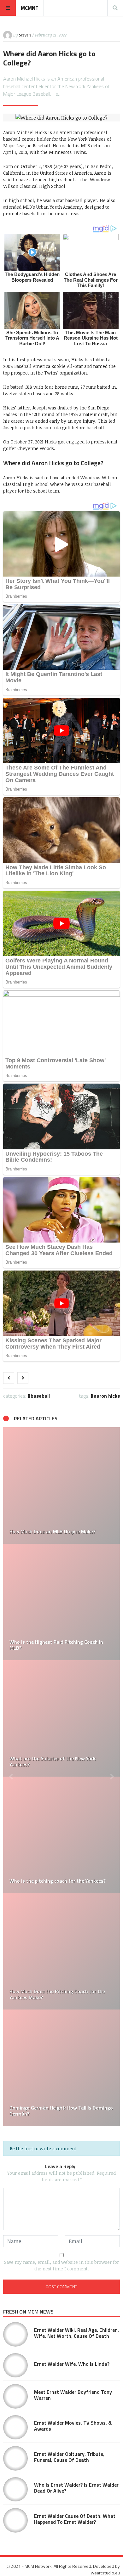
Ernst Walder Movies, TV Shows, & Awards (73, 2426)
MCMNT (30, 8)
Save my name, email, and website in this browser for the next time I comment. (61, 2265)
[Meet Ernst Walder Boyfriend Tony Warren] (15, 2396)
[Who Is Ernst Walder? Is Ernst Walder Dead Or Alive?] (15, 2489)
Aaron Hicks (107, 1396)
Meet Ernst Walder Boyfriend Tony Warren (73, 2395)
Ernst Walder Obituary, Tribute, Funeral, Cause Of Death (69, 2457)
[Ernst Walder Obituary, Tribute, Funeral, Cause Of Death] (15, 2458)
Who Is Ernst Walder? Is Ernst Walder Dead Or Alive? (76, 2488)
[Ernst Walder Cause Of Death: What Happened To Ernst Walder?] (15, 2520)
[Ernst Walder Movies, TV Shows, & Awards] (15, 2427)
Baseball (40, 1396)
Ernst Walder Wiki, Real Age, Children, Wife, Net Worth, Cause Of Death (76, 2333)
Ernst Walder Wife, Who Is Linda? (72, 2364)
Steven (25, 35)
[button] (11, 1777)
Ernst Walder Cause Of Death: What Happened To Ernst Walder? (75, 2519)
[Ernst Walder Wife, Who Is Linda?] (15, 2365)
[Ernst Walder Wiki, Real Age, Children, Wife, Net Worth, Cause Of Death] (15, 2334)
